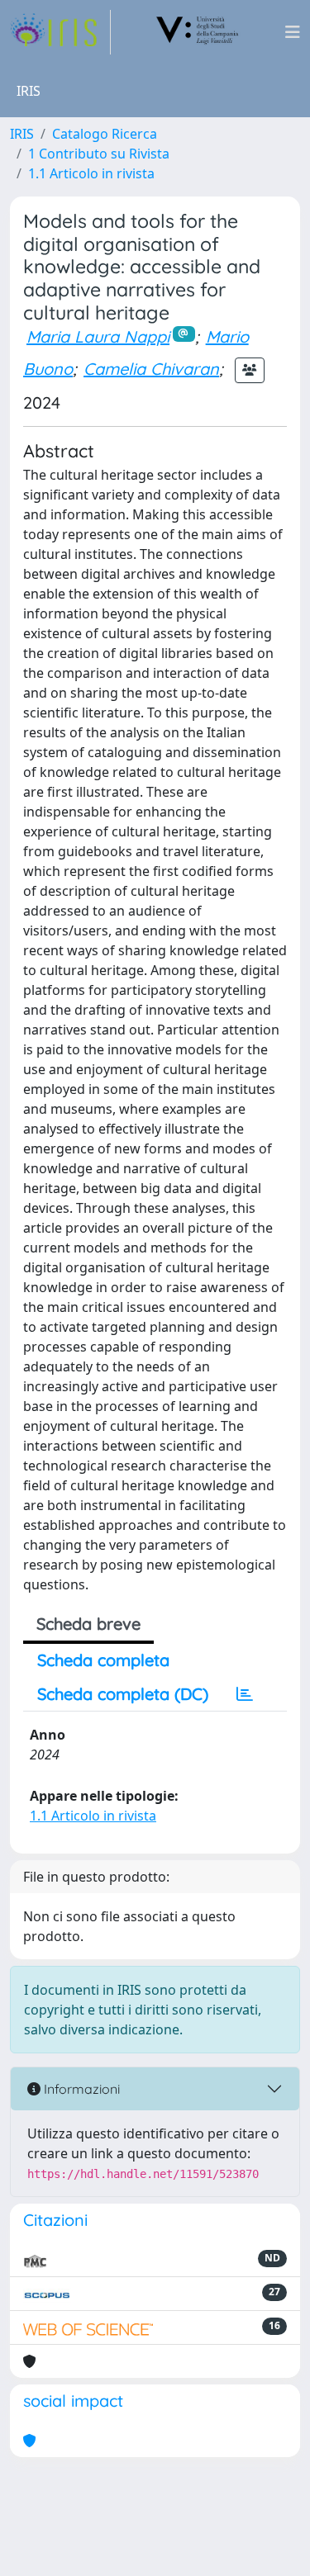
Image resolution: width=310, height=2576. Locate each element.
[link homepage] (60, 32)
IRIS (22, 134)
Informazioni (80, 2089)
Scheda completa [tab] (103, 1660)
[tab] (245, 1694)
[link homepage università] (198, 32)
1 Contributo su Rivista (99, 154)
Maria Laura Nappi (98, 336)
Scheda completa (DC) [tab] (123, 1694)
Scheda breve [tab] (88, 1624)
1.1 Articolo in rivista (91, 173)
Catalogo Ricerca (105, 134)
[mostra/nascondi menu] (293, 32)
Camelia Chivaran (151, 369)
